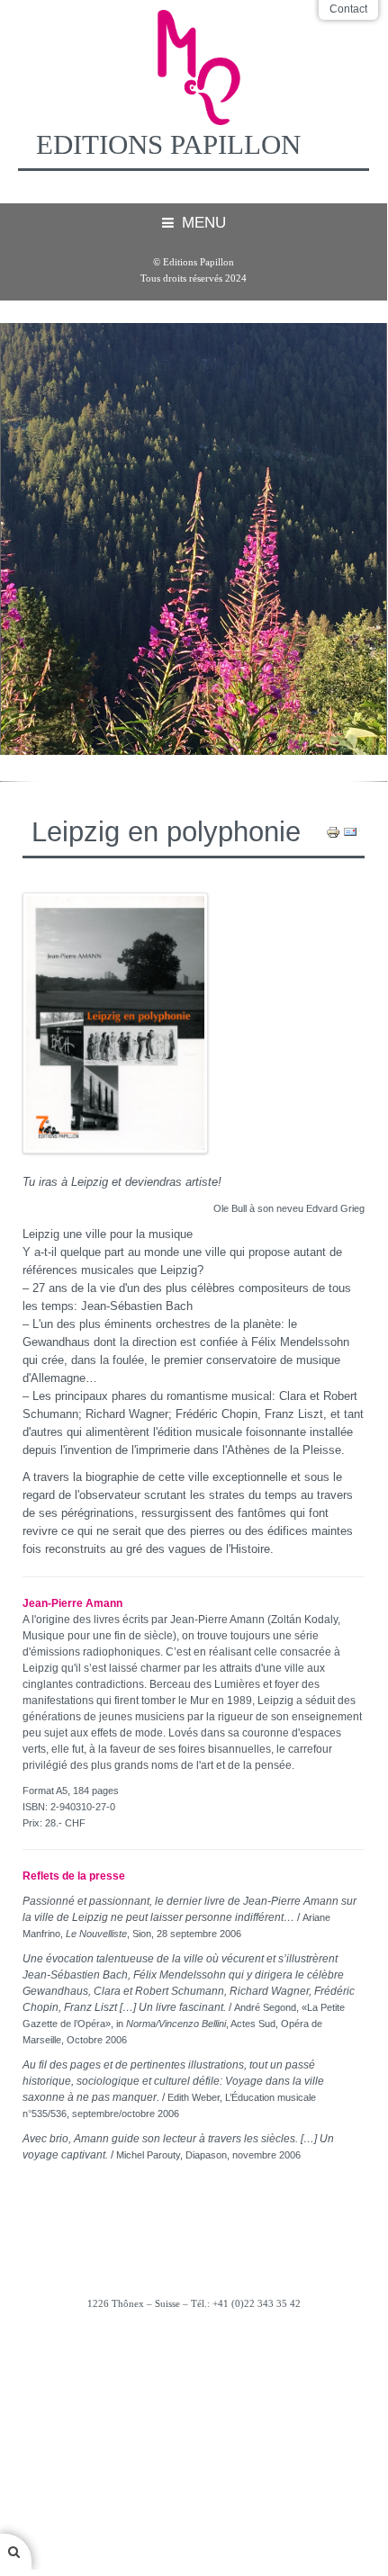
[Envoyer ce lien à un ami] (350, 831)
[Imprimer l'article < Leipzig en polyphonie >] (333, 831)
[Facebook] (194, 2352)
